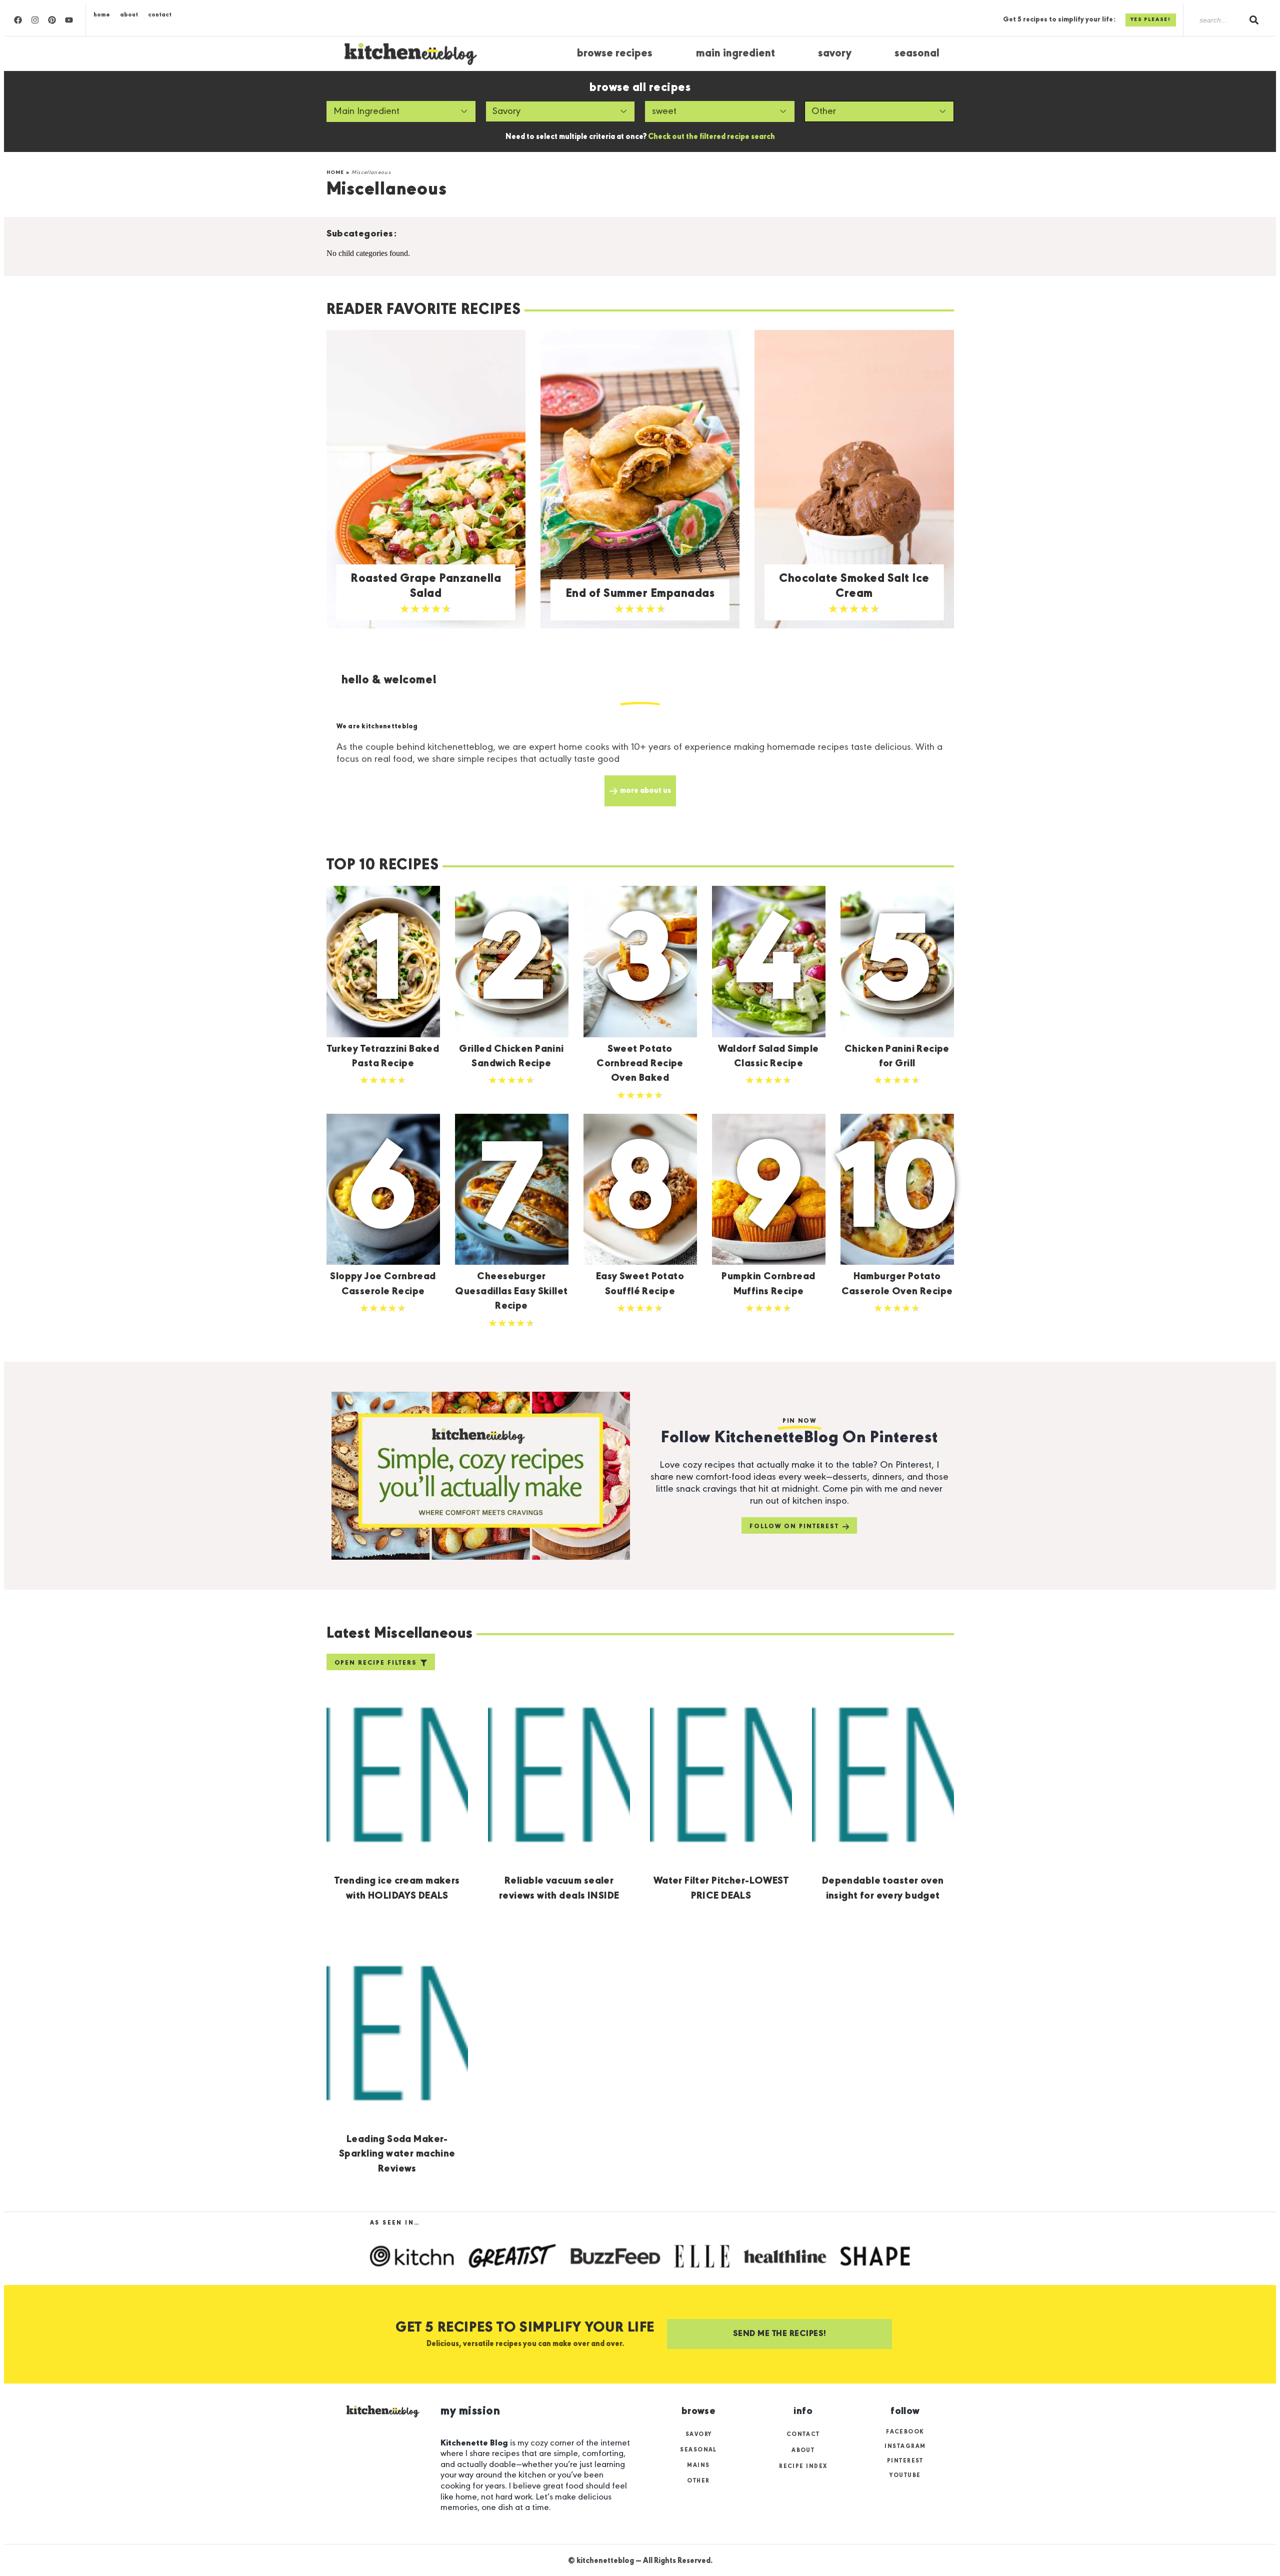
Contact (160, 15)
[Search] (1254, 20)
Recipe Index (803, 2467)
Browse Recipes (615, 54)
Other (698, 2481)
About (129, 15)
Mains (698, 2466)
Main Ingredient (735, 54)
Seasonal (917, 54)
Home (102, 15)
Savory (835, 54)
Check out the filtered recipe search (711, 137)
